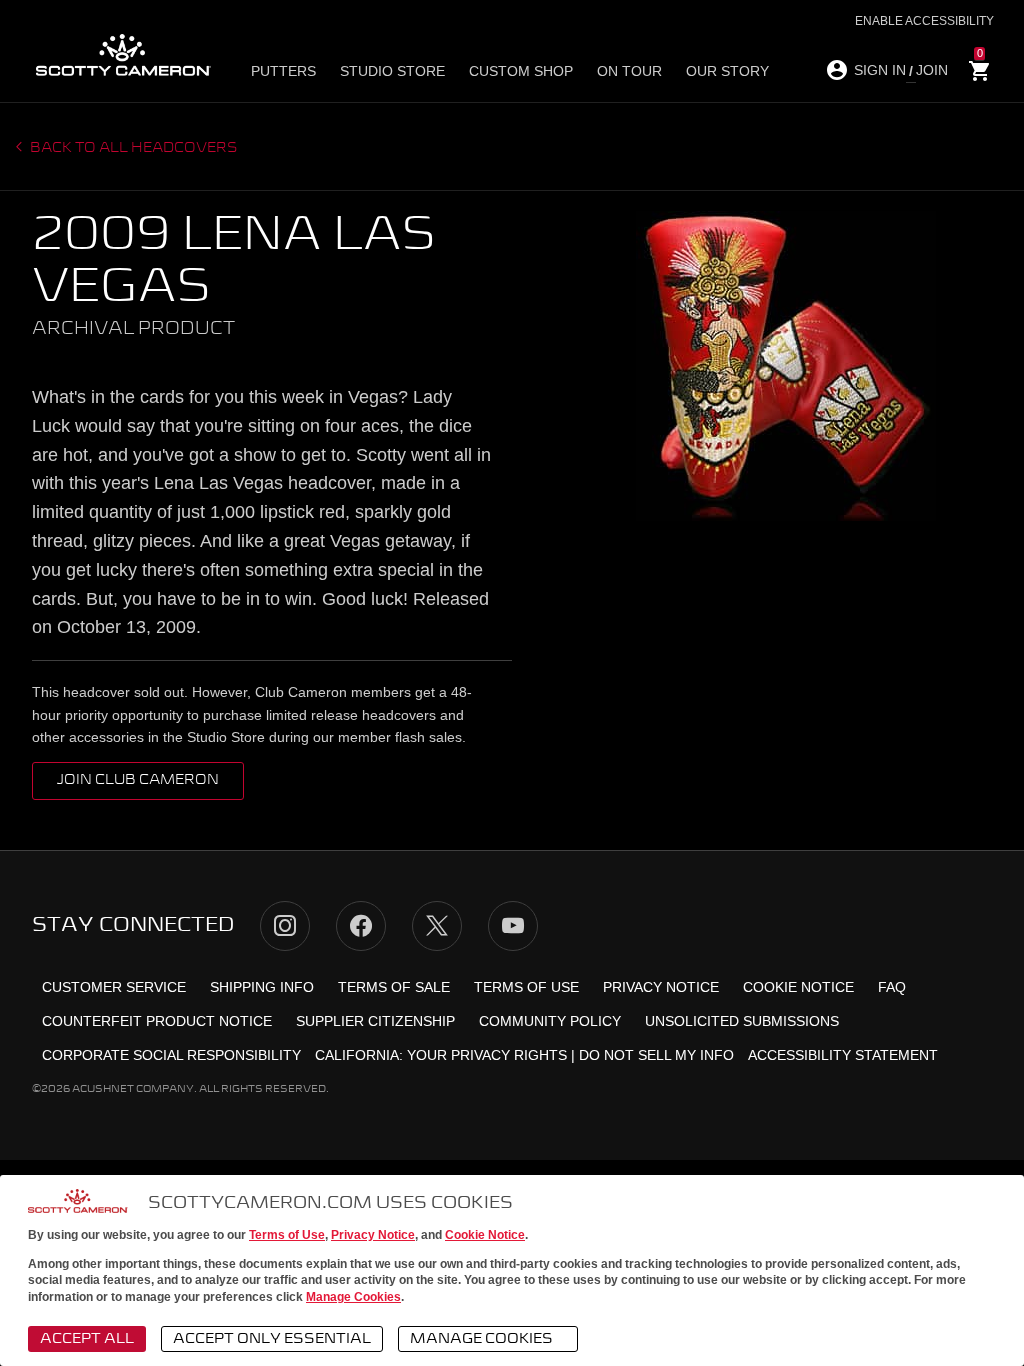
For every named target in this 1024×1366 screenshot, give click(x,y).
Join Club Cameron (138, 780)
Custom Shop (521, 71)
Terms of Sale (394, 987)
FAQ (892, 987)
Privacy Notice (373, 1235)
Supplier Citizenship (375, 1021)
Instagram (285, 926)
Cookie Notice (485, 1235)
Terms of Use (287, 1235)
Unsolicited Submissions (742, 1021)
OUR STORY (727, 71)
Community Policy (550, 1021)
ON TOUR (629, 71)
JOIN (932, 70)
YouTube (513, 926)
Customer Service (114, 987)
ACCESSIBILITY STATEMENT (843, 1055)
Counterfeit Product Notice (157, 1021)
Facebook (361, 926)
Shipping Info (262, 987)
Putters (283, 71)
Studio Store (392, 71)
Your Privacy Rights (487, 1055)
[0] (980, 71)
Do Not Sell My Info (656, 1055)
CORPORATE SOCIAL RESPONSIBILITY (171, 1055)
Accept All (87, 1339)
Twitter (437, 926)
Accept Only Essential (272, 1339)
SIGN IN (880, 70)
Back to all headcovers (132, 148)
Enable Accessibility (924, 21)
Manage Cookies (353, 1297)
